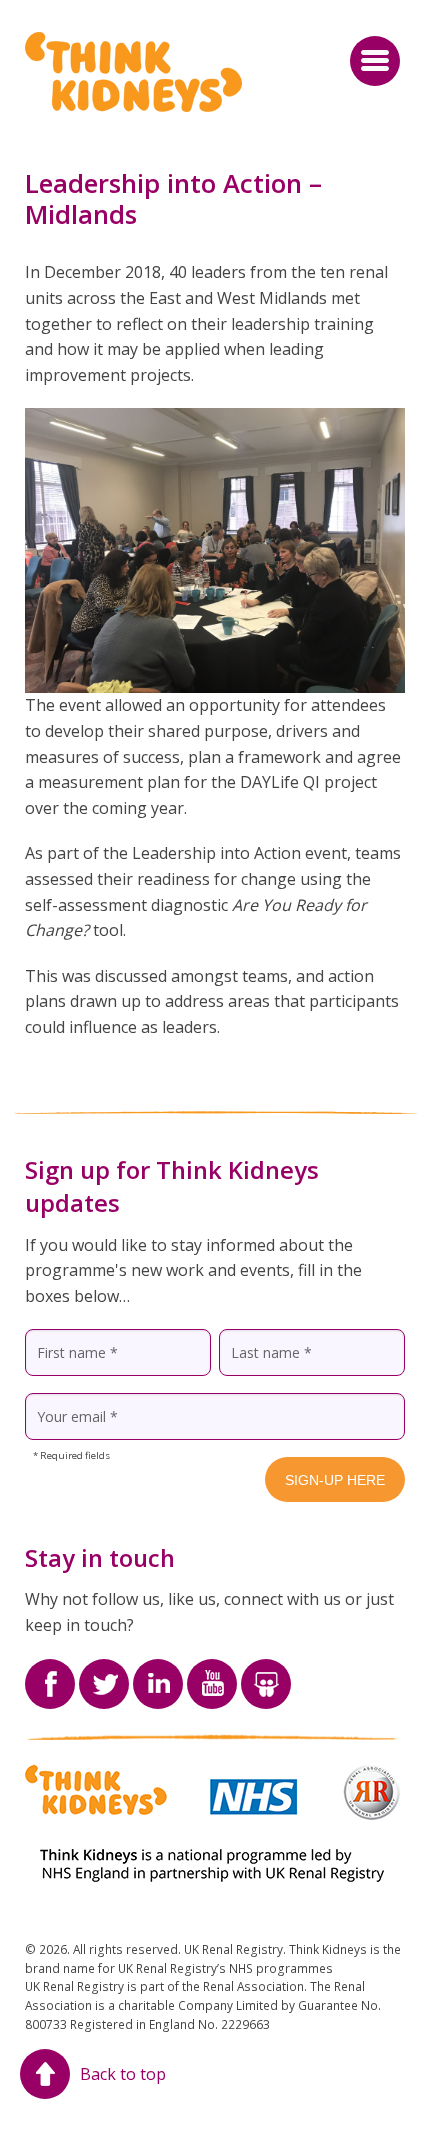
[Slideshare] (266, 1671)
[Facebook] (50, 1671)
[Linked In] (158, 1671)
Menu (375, 61)
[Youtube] (212, 1671)
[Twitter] (104, 1671)
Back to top (123, 2074)
